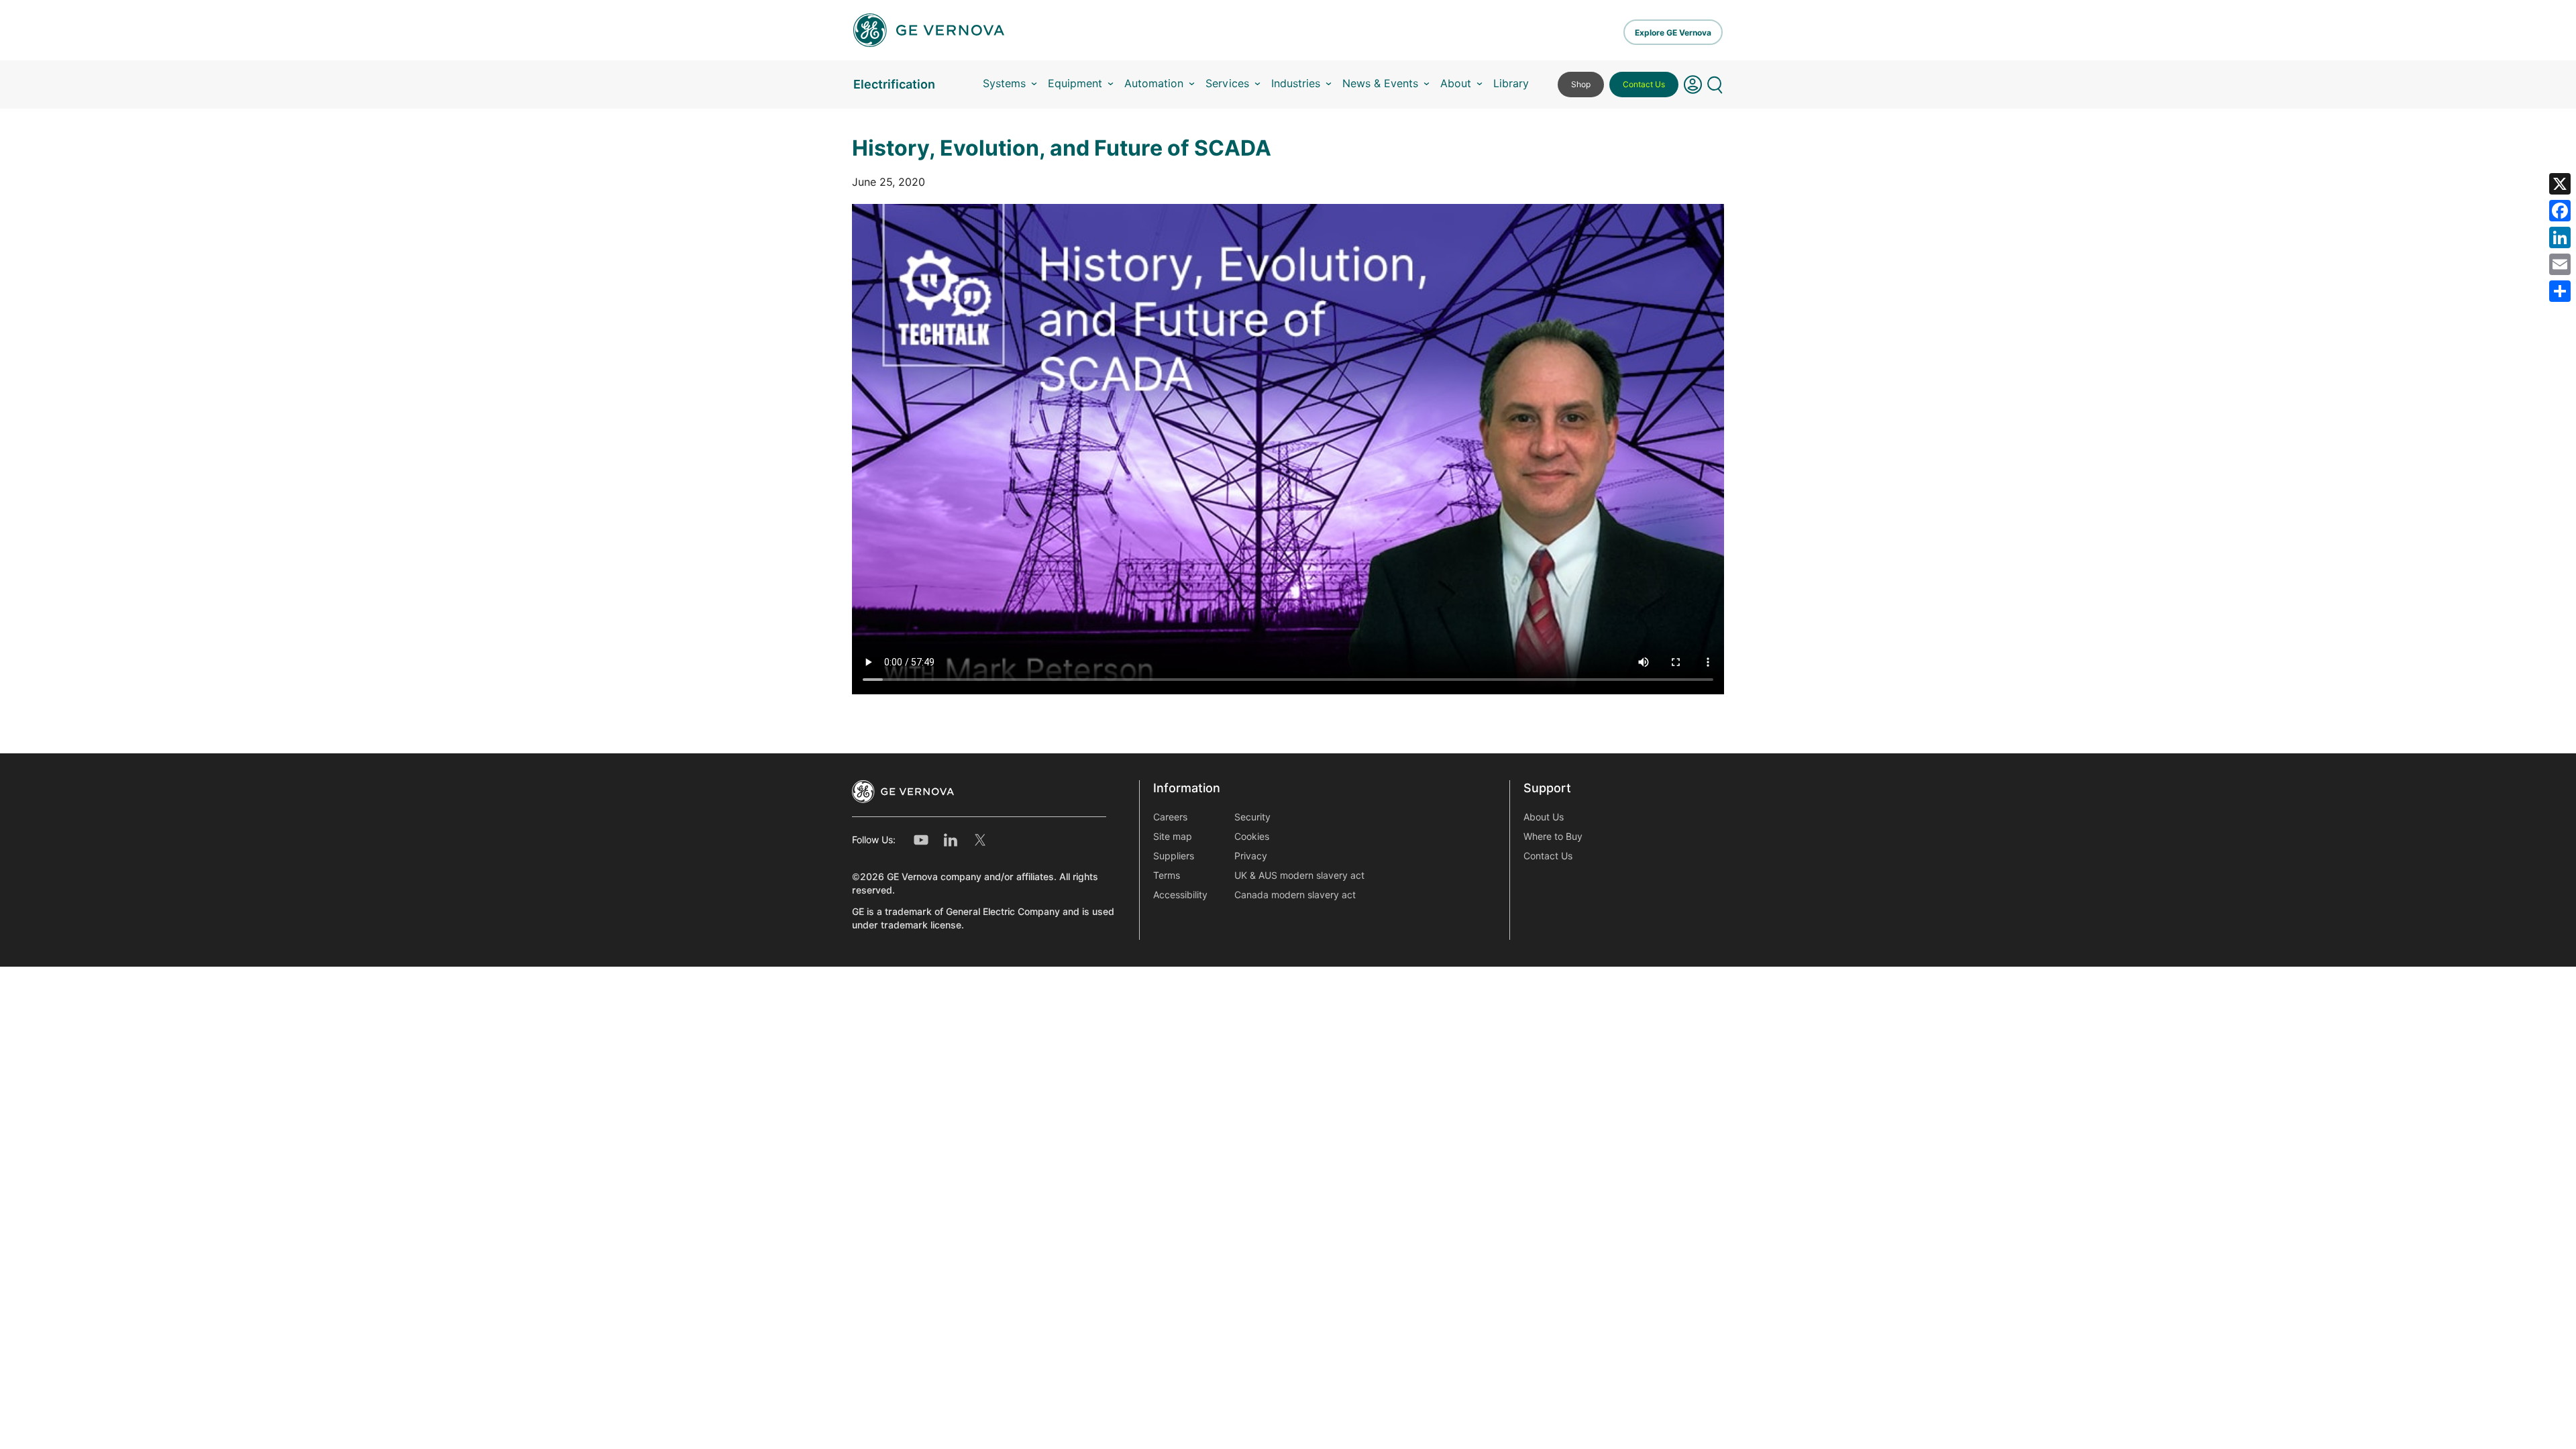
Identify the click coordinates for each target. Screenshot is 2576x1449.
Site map (1173, 837)
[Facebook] (2560, 211)
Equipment (1075, 84)
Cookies (1252, 837)
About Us (1544, 817)
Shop (1581, 84)
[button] (1693, 85)
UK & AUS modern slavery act (1299, 875)
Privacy (1251, 856)
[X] (2560, 184)
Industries (1296, 84)
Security (1252, 817)
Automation (1154, 84)
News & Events (1380, 84)
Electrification (894, 84)
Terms (1167, 875)
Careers (1170, 817)
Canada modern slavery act (1295, 895)
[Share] (2560, 291)
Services (1227, 84)
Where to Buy (1553, 837)
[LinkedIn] (2560, 237)
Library (1511, 84)
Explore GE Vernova (1673, 33)
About (1456, 84)
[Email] (2560, 264)
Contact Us (1644, 84)
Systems (1004, 84)
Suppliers (1174, 856)
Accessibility (1180, 895)
